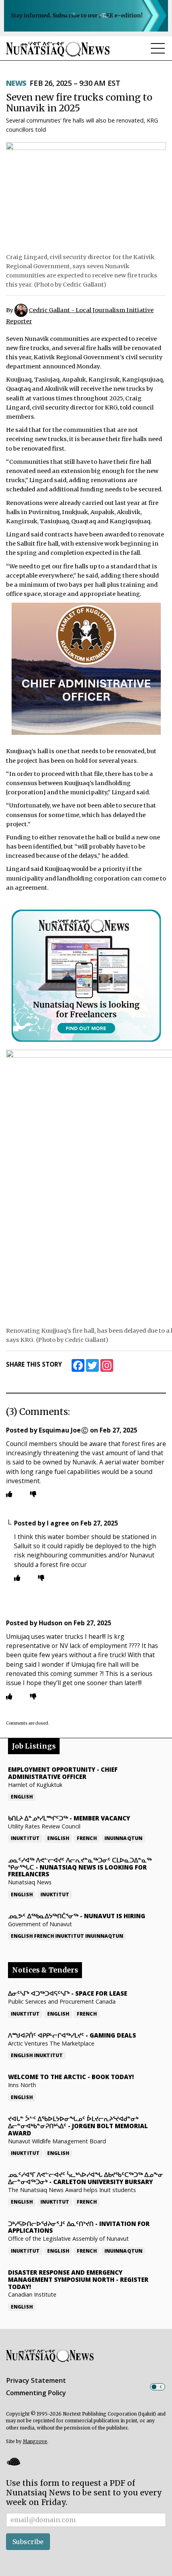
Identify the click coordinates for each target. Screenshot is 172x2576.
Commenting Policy (36, 2393)
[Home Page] (58, 49)
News (16, 83)
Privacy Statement (36, 2380)
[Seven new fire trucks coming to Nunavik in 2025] (86, 195)
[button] (13, 2462)
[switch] (158, 2387)
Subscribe (28, 2542)
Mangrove (35, 2441)
